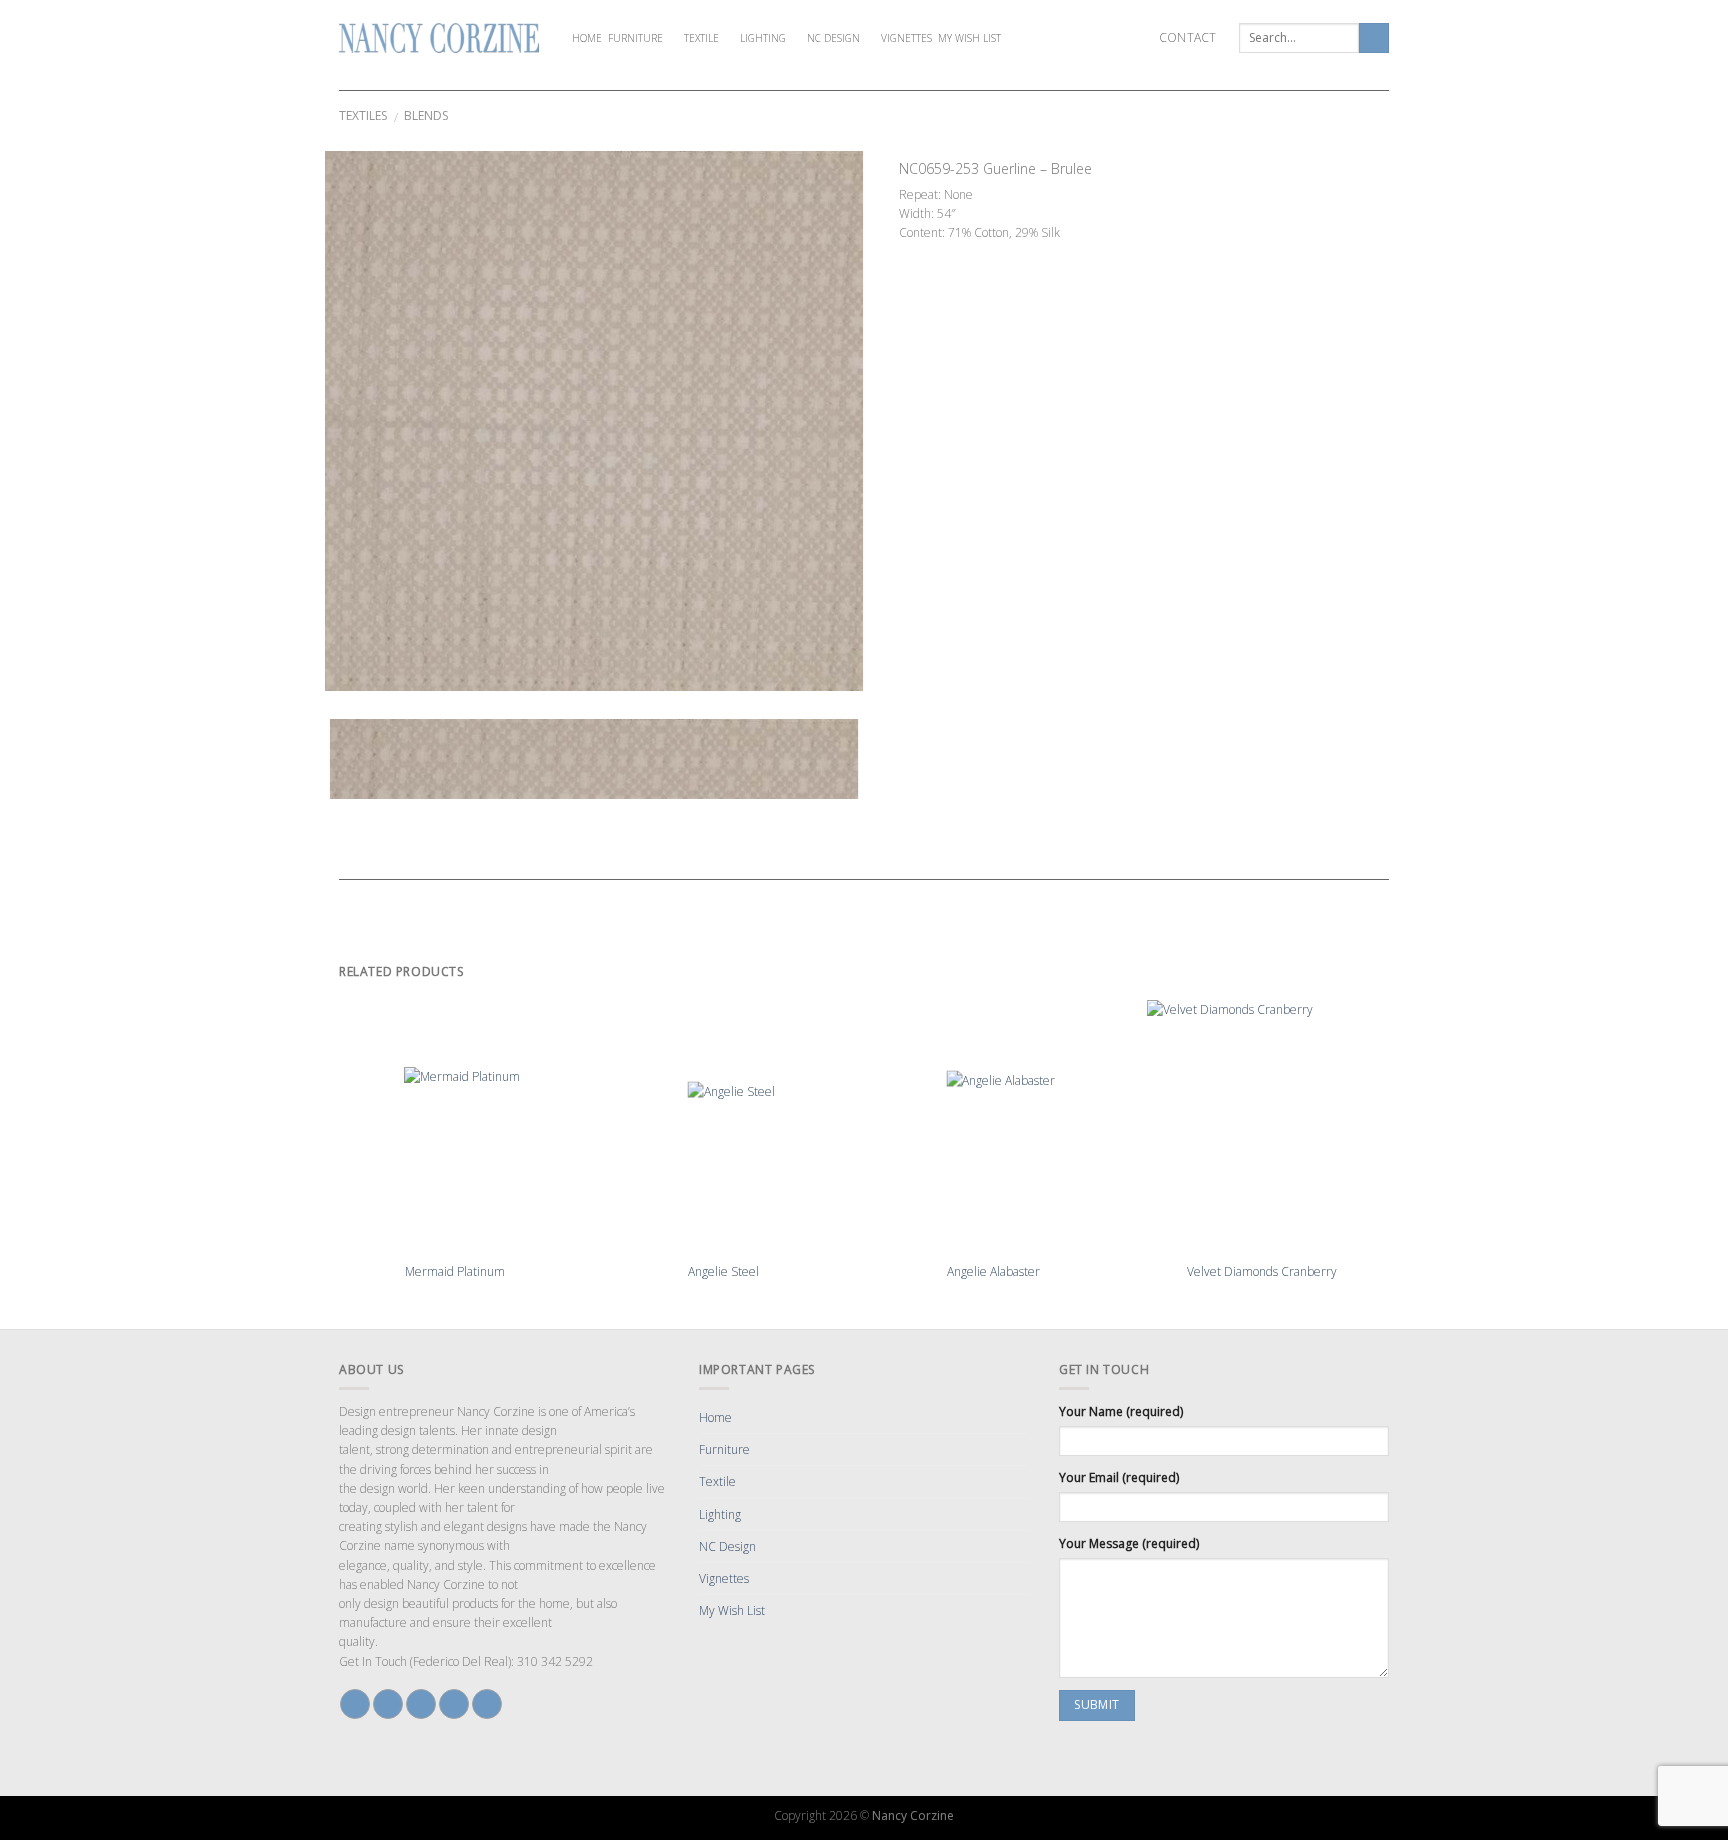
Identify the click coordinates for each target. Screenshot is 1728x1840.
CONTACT (1188, 37)
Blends (426, 115)
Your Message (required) (1129, 1543)
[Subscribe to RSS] (487, 1704)
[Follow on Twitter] (421, 1704)
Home (587, 38)
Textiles (363, 115)
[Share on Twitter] (926, 253)
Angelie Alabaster (993, 1272)
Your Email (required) (1119, 1477)
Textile (701, 38)
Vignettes (906, 38)
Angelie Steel (723, 1272)
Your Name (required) (1121, 1411)
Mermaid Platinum (455, 1272)
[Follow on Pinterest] (454, 1704)
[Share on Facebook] (908, 253)
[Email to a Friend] (944, 253)
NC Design (833, 38)
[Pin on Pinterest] (962, 253)
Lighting (763, 38)
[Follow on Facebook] (355, 1704)
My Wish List (969, 38)
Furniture (635, 38)
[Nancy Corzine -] (439, 38)
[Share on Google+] (980, 253)
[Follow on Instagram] (388, 1704)
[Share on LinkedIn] (998, 253)
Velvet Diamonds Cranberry (1262, 1272)
